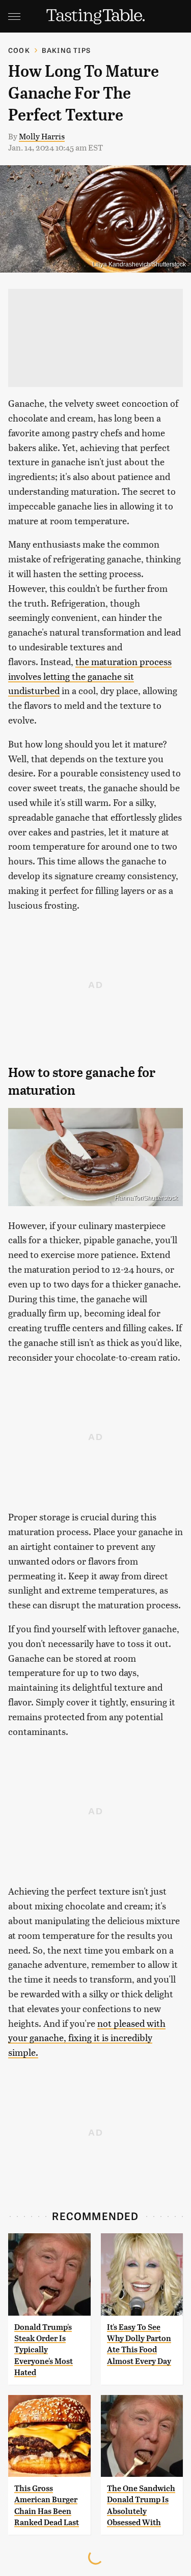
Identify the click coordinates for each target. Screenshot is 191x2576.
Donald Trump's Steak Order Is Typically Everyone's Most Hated (44, 2350)
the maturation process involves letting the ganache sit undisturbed (90, 676)
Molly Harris (42, 136)
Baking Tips (66, 50)
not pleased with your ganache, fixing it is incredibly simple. (87, 2038)
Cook (19, 50)
